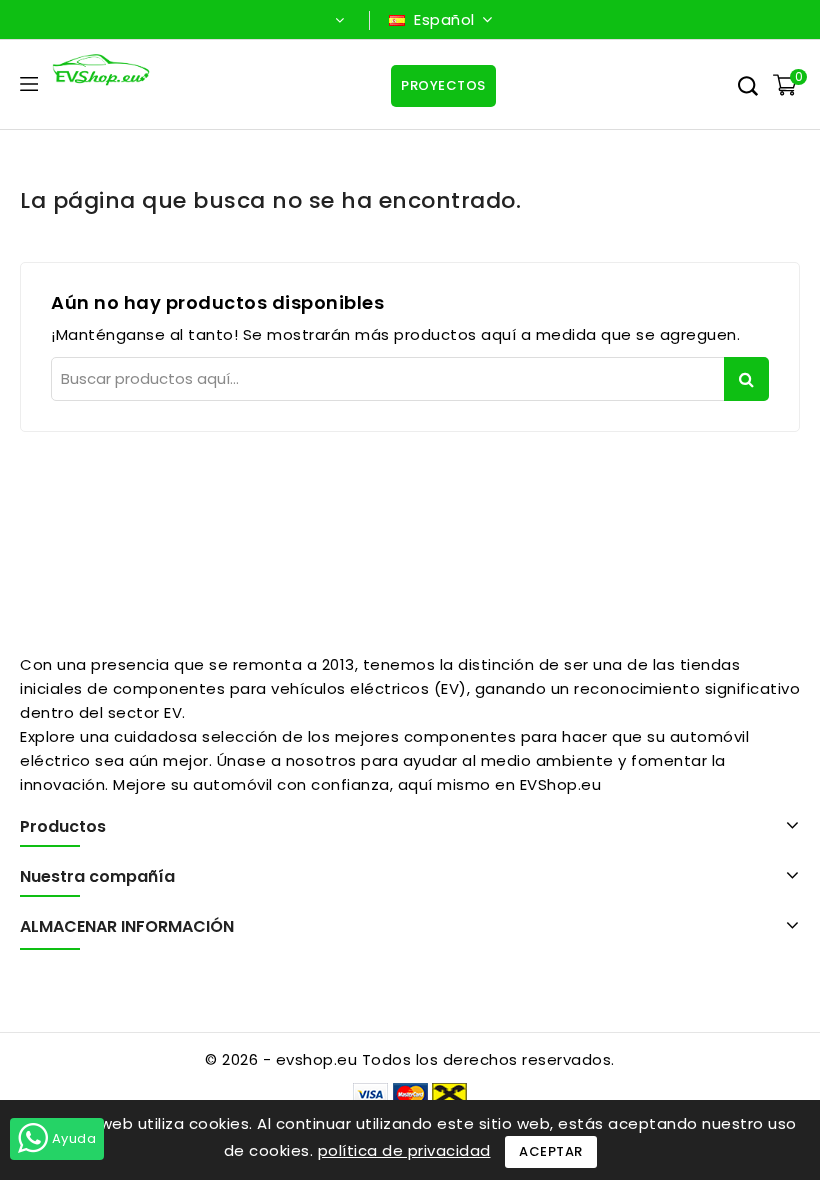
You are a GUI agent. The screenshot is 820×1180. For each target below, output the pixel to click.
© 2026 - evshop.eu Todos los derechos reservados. (410, 1059)
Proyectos (443, 85)
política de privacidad (404, 1150)
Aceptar (551, 1151)
